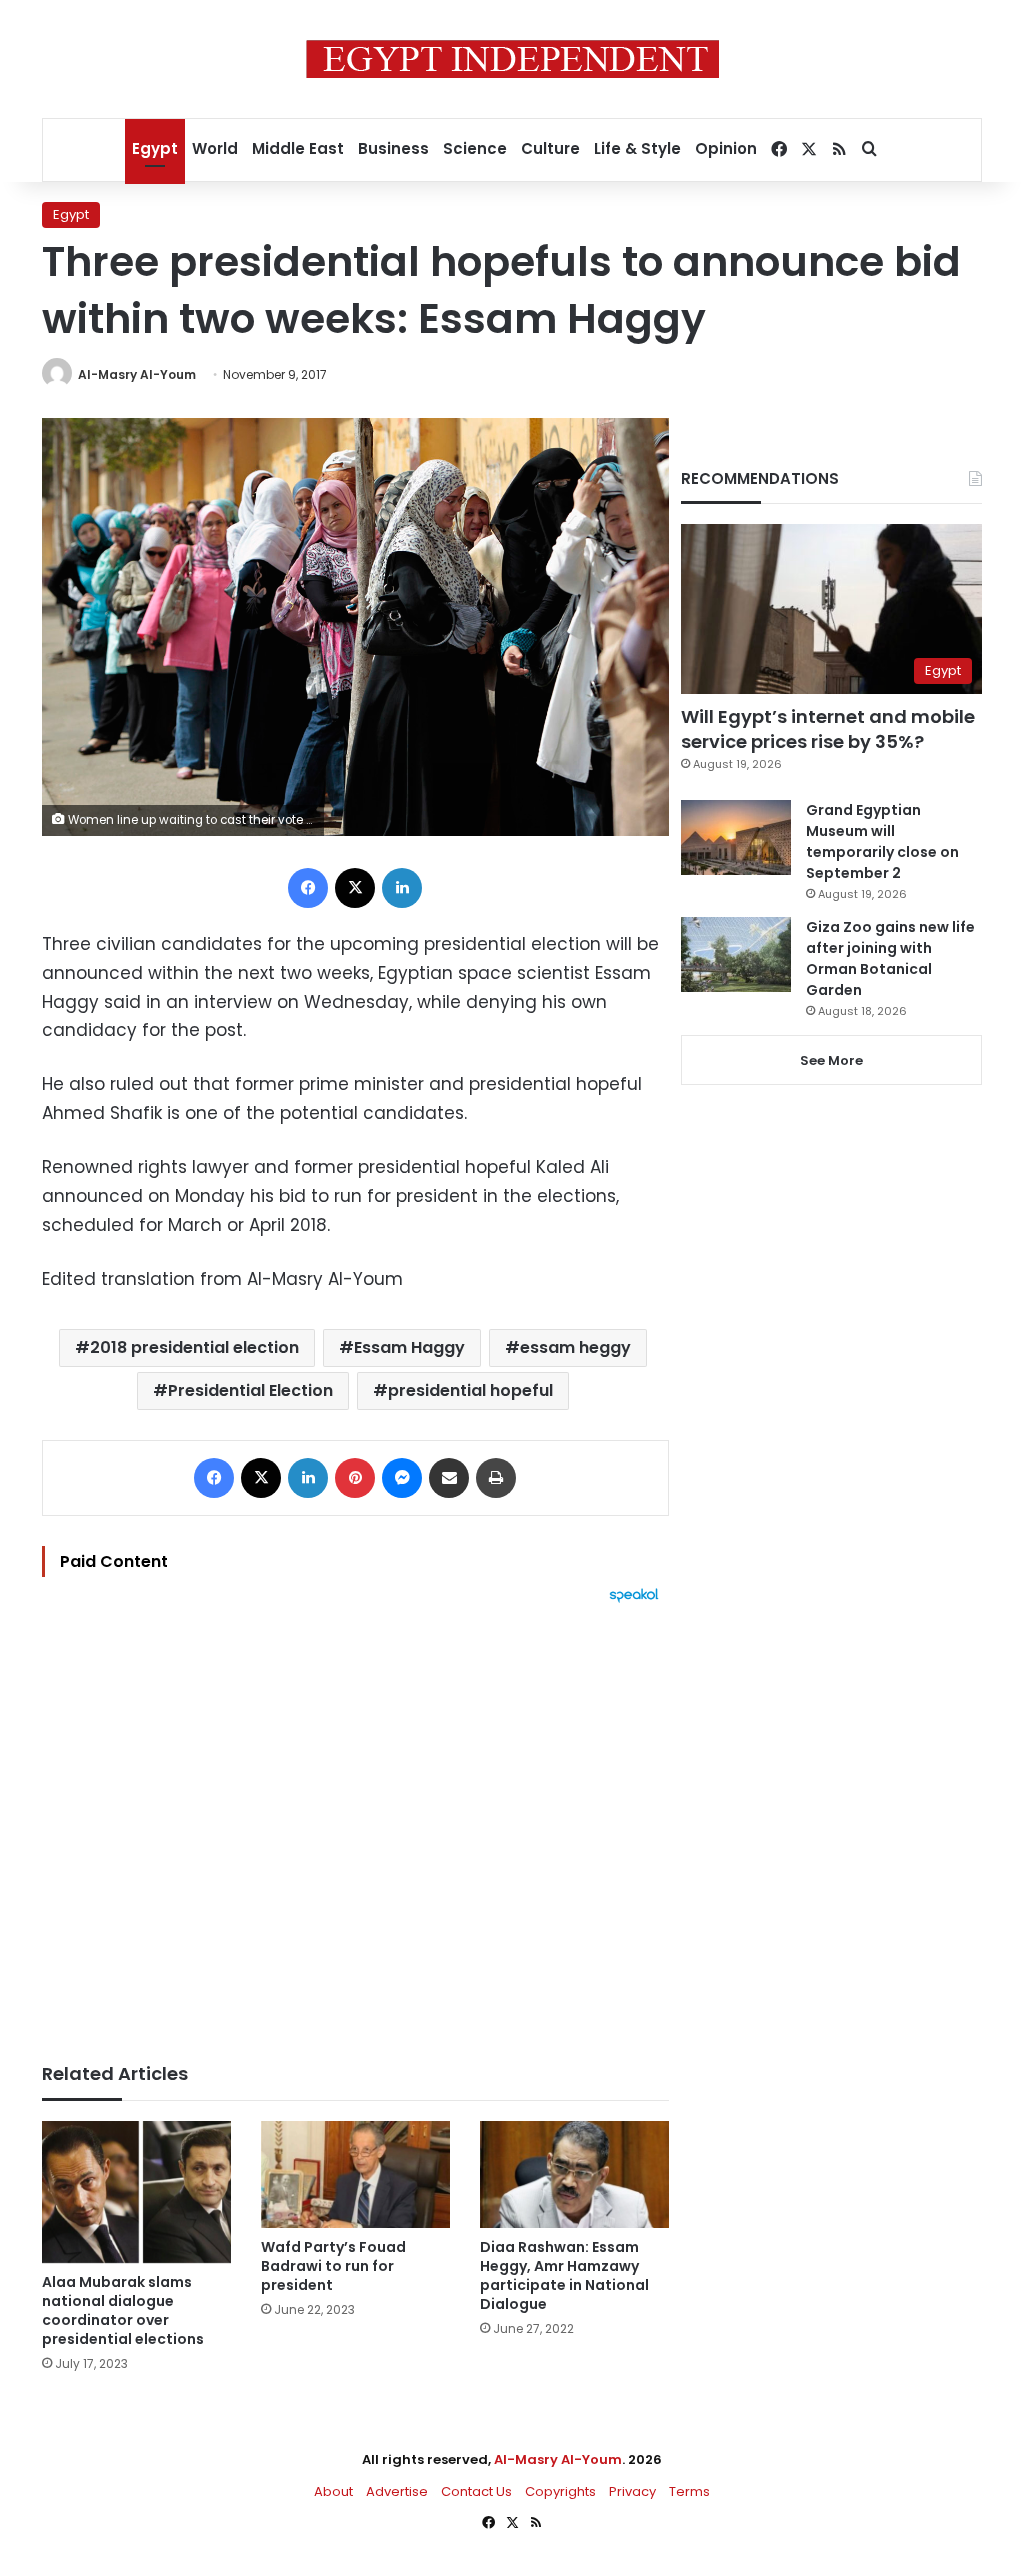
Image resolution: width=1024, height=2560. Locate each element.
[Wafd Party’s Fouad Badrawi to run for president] (355, 2174)
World (215, 148)
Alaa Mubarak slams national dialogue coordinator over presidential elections (123, 2310)
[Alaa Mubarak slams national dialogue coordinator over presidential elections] (136, 2192)
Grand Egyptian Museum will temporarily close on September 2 (882, 841)
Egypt (155, 148)
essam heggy (575, 1347)
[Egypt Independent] (512, 59)
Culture (550, 148)
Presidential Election (250, 1390)
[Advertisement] (355, 1823)
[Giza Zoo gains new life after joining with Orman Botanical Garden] (736, 954)
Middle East (298, 148)
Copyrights (560, 2491)
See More (831, 1060)
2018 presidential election (194, 1347)
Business (393, 148)
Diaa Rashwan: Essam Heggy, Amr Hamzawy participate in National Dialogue (564, 2275)
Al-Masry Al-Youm (137, 374)
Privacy (632, 2491)
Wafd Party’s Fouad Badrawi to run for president (333, 2266)
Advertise (397, 2491)
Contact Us (476, 2491)
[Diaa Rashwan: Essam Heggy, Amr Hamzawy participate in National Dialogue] (574, 2174)
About (333, 2491)
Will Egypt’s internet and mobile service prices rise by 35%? (828, 729)
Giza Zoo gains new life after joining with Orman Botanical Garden (890, 958)
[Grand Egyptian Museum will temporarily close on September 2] (736, 837)
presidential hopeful (470, 1390)
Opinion (726, 148)
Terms (689, 2491)
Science (475, 148)
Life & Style (637, 148)
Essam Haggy (409, 1347)
